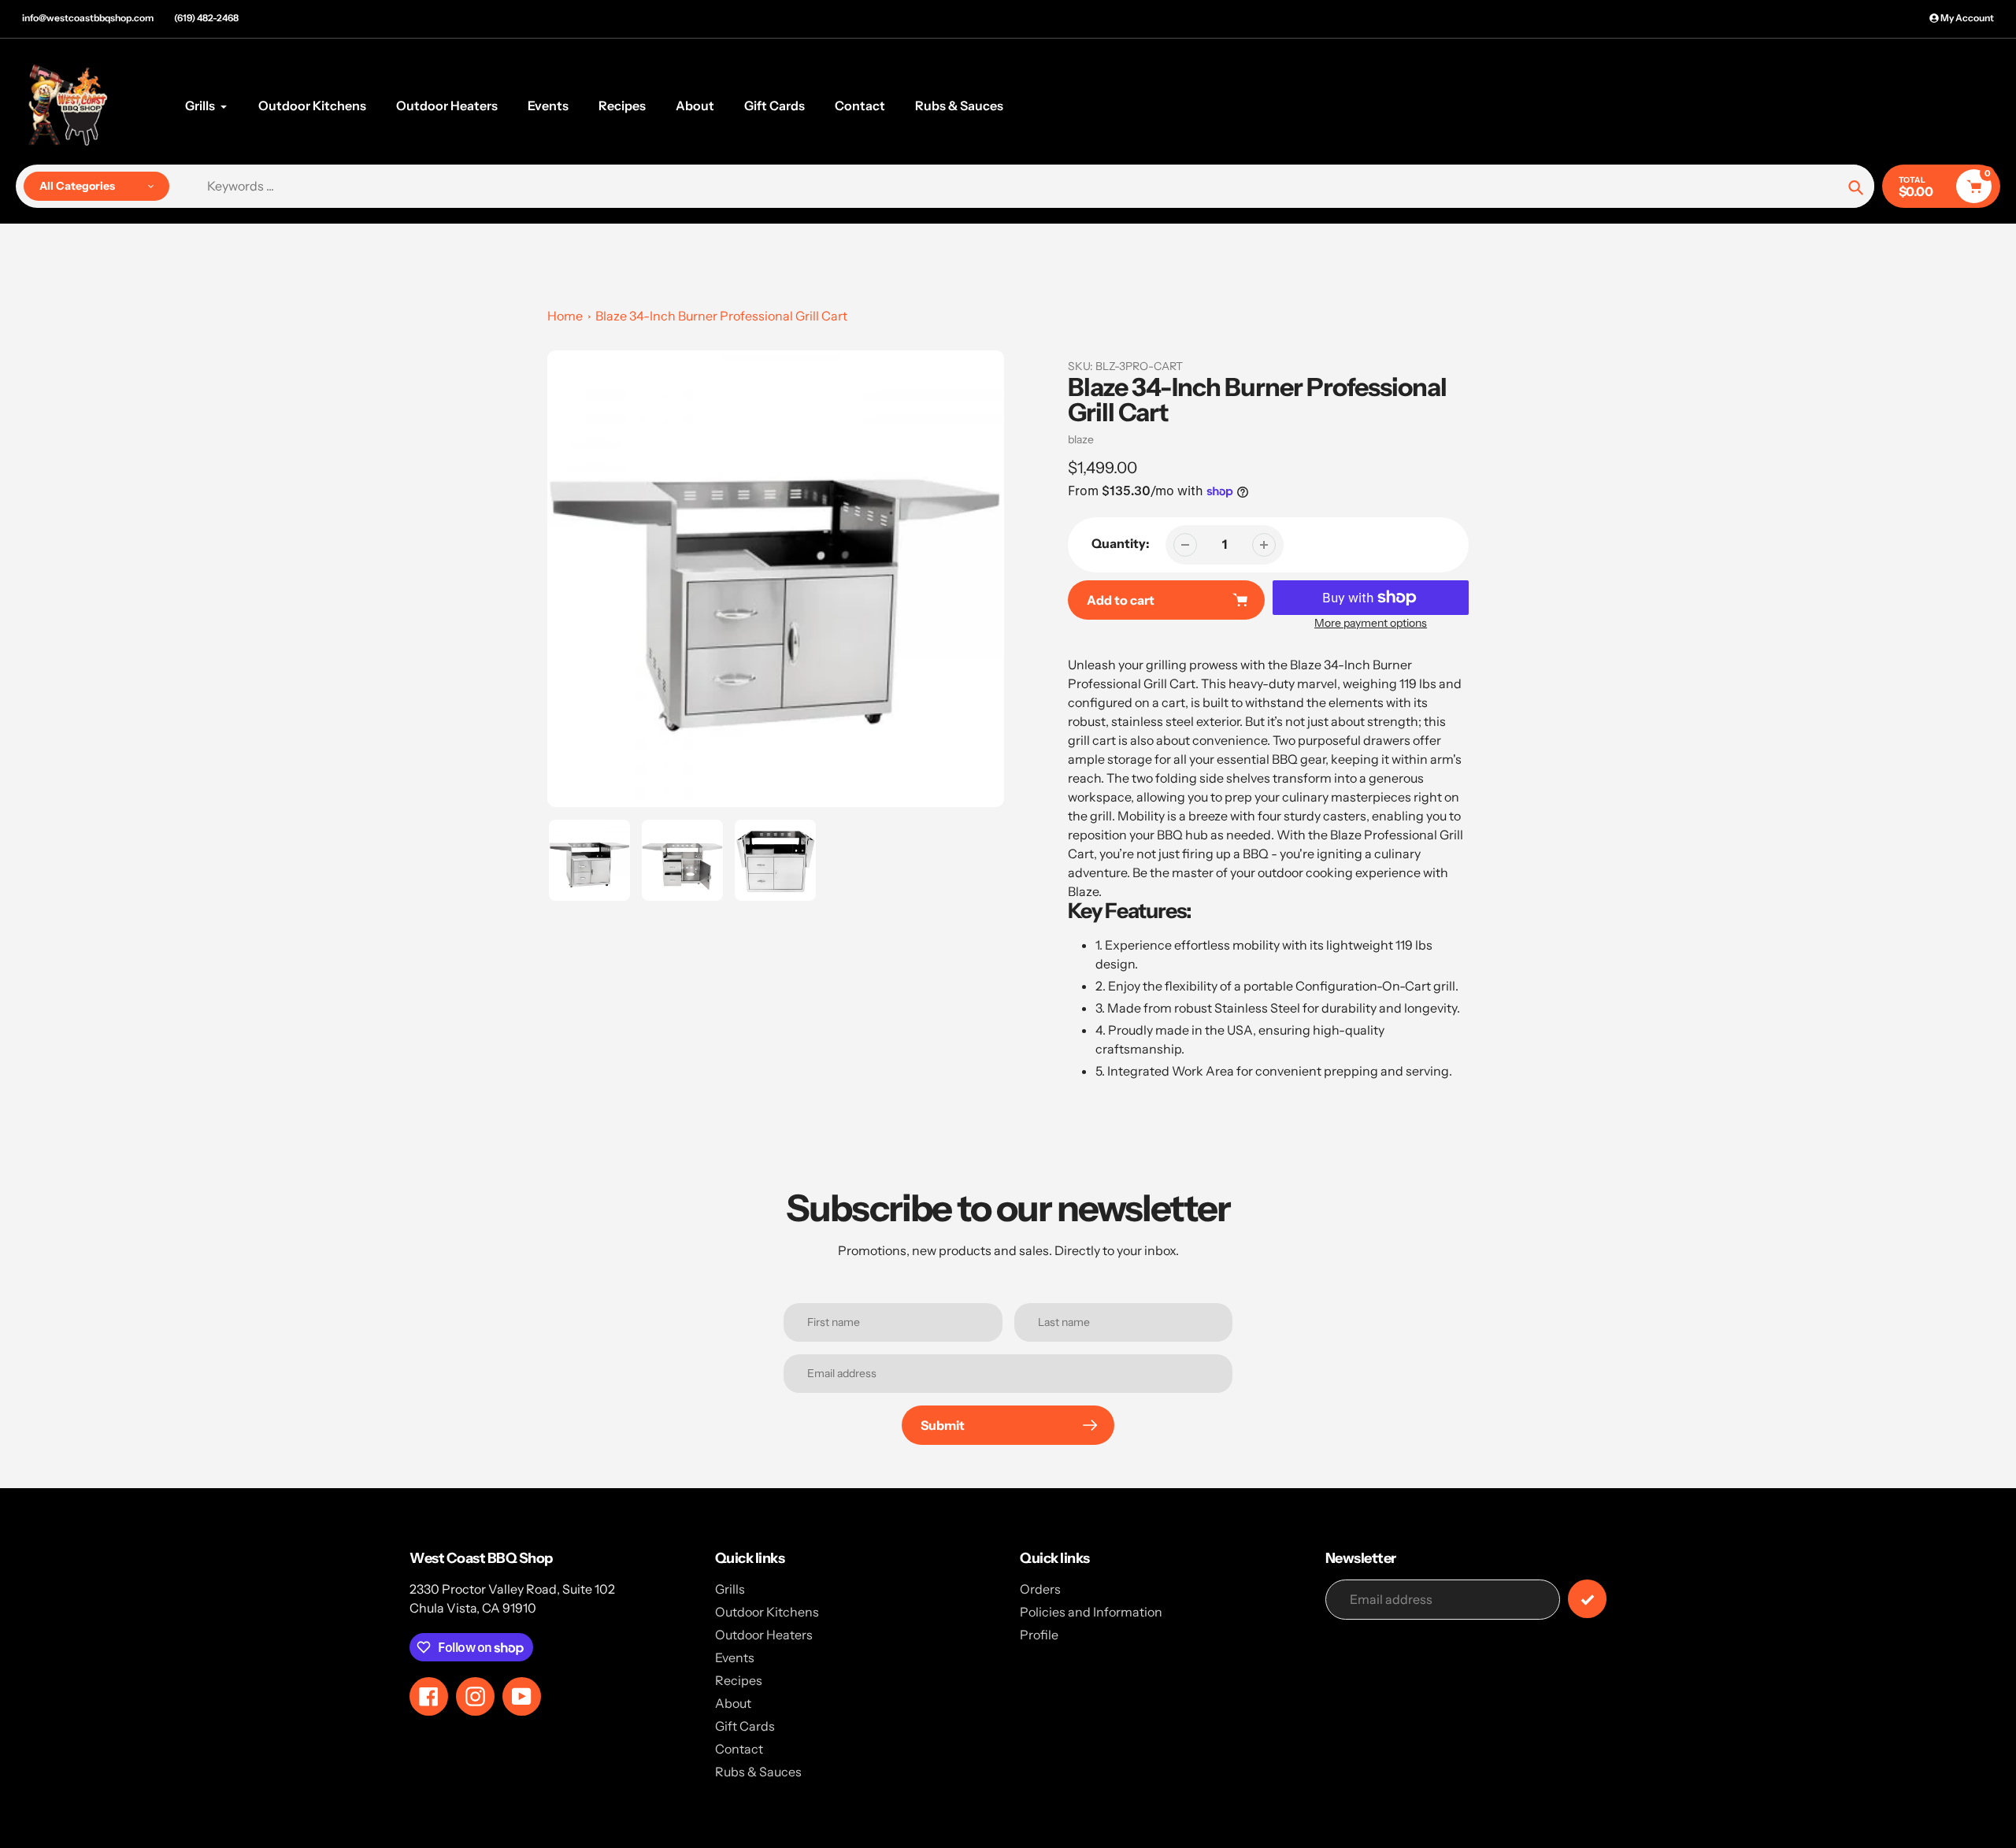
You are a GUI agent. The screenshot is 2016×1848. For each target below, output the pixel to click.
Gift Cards (745, 1726)
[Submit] (1587, 1599)
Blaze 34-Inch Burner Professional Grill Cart (721, 316)
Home (565, 316)
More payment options (1371, 623)
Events (735, 1657)
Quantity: (1121, 543)
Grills (730, 1589)
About (733, 1703)
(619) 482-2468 (206, 18)
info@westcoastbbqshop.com (88, 18)
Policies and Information (1091, 1612)
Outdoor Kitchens (767, 1612)
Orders (1040, 1589)
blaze (1081, 439)
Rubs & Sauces (758, 1772)
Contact (739, 1749)
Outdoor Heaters (764, 1635)
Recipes (739, 1680)
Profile (1039, 1635)
